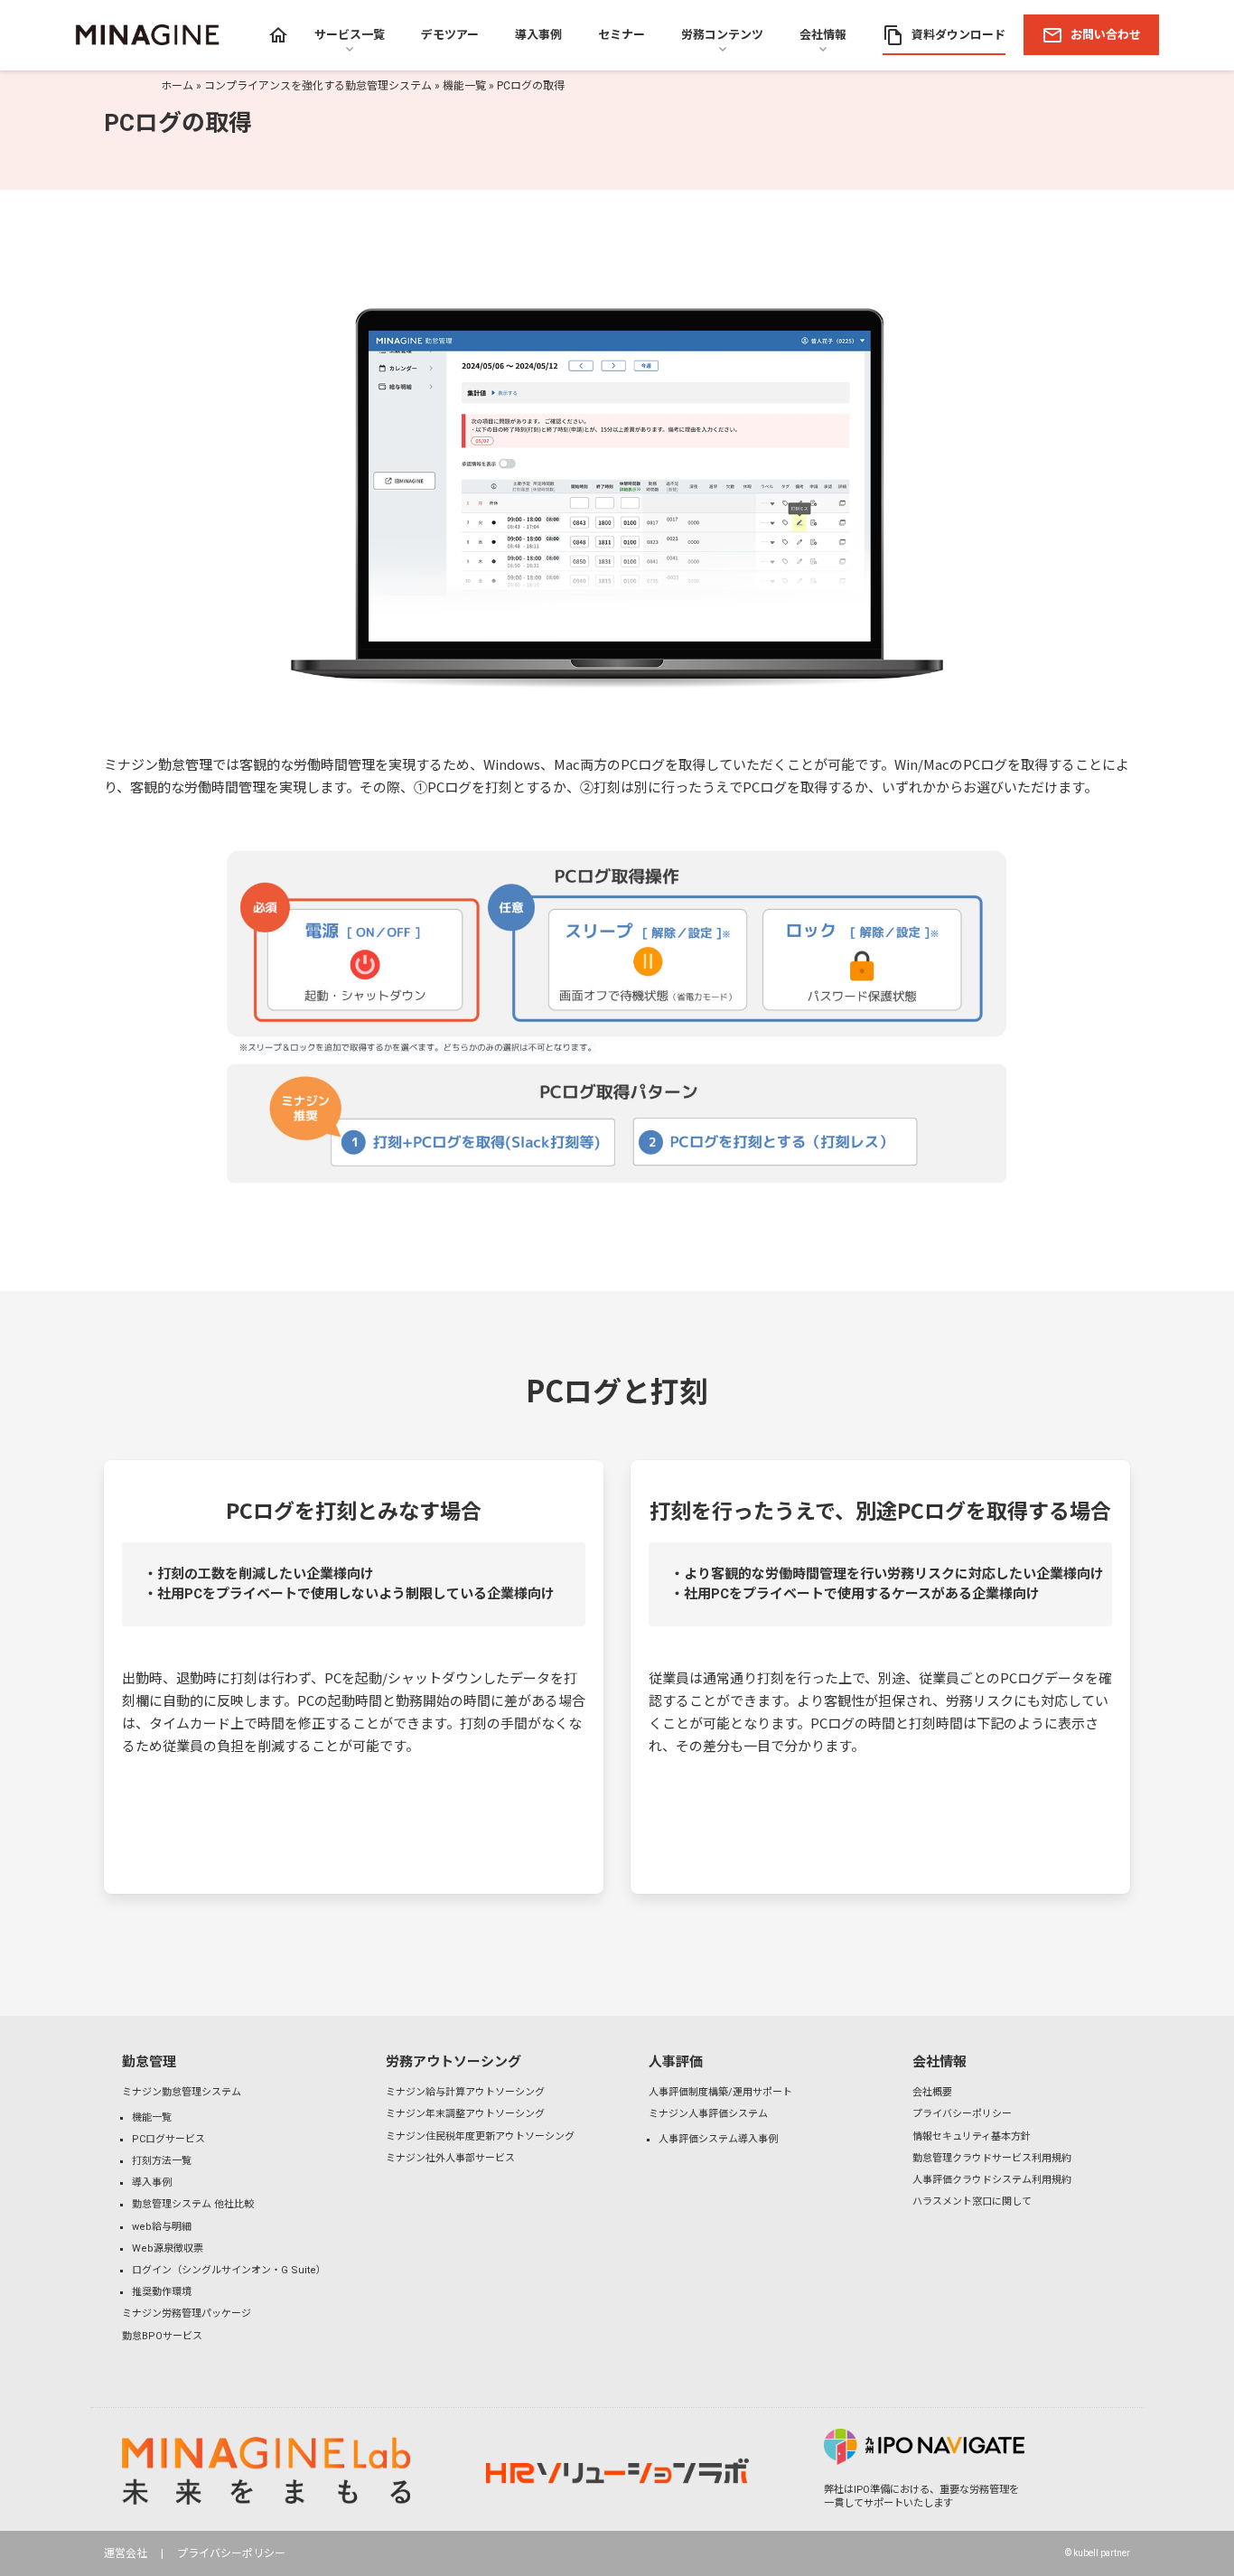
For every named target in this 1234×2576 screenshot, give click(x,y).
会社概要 (932, 2092)
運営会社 (126, 2553)
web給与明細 (162, 2227)
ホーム (177, 86)
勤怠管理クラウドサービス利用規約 (992, 2158)
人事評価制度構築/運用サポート (720, 2092)
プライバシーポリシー (962, 2114)
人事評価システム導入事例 (718, 2139)
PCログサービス (168, 2139)
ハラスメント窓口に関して (972, 2201)
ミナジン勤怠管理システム (182, 2092)
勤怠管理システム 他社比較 (193, 2204)
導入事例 (152, 2183)
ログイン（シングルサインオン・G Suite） (229, 2270)
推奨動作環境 (162, 2292)
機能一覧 (464, 86)
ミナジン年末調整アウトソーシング (465, 2114)
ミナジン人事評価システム (708, 2114)
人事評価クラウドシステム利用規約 (992, 2180)
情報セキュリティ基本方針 (972, 2136)
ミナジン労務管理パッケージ (187, 2314)
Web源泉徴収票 (168, 2248)
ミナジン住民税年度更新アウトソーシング (480, 2136)
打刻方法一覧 (162, 2161)
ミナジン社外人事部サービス (450, 2158)
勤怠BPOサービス (162, 2336)
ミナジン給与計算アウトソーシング (465, 2092)
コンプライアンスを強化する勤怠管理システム (318, 86)
